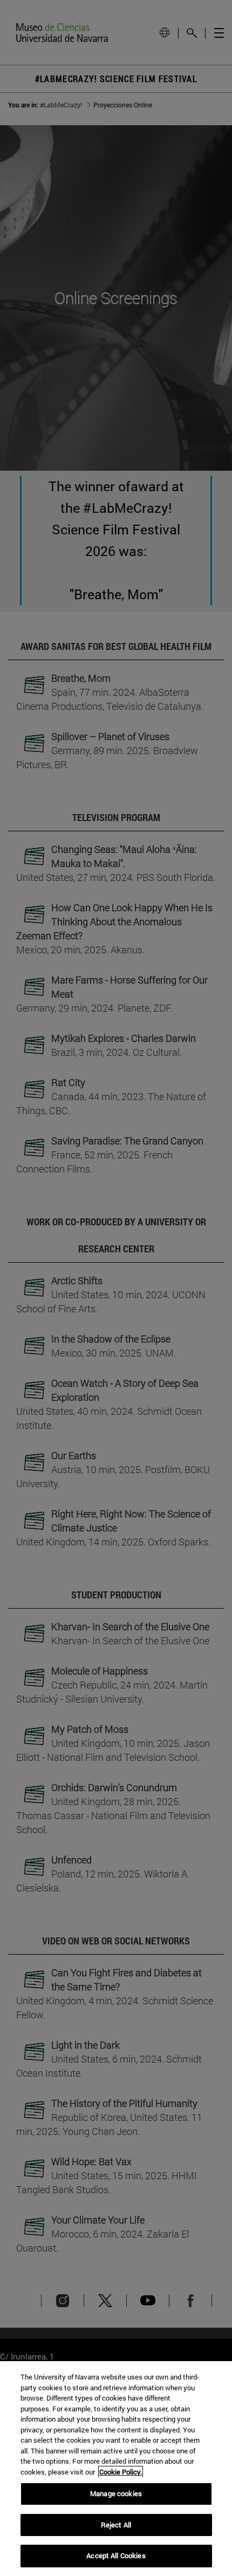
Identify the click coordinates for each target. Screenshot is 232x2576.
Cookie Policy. (121, 2472)
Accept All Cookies (116, 2555)
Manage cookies (116, 2493)
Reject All (116, 2525)
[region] (116, 2469)
